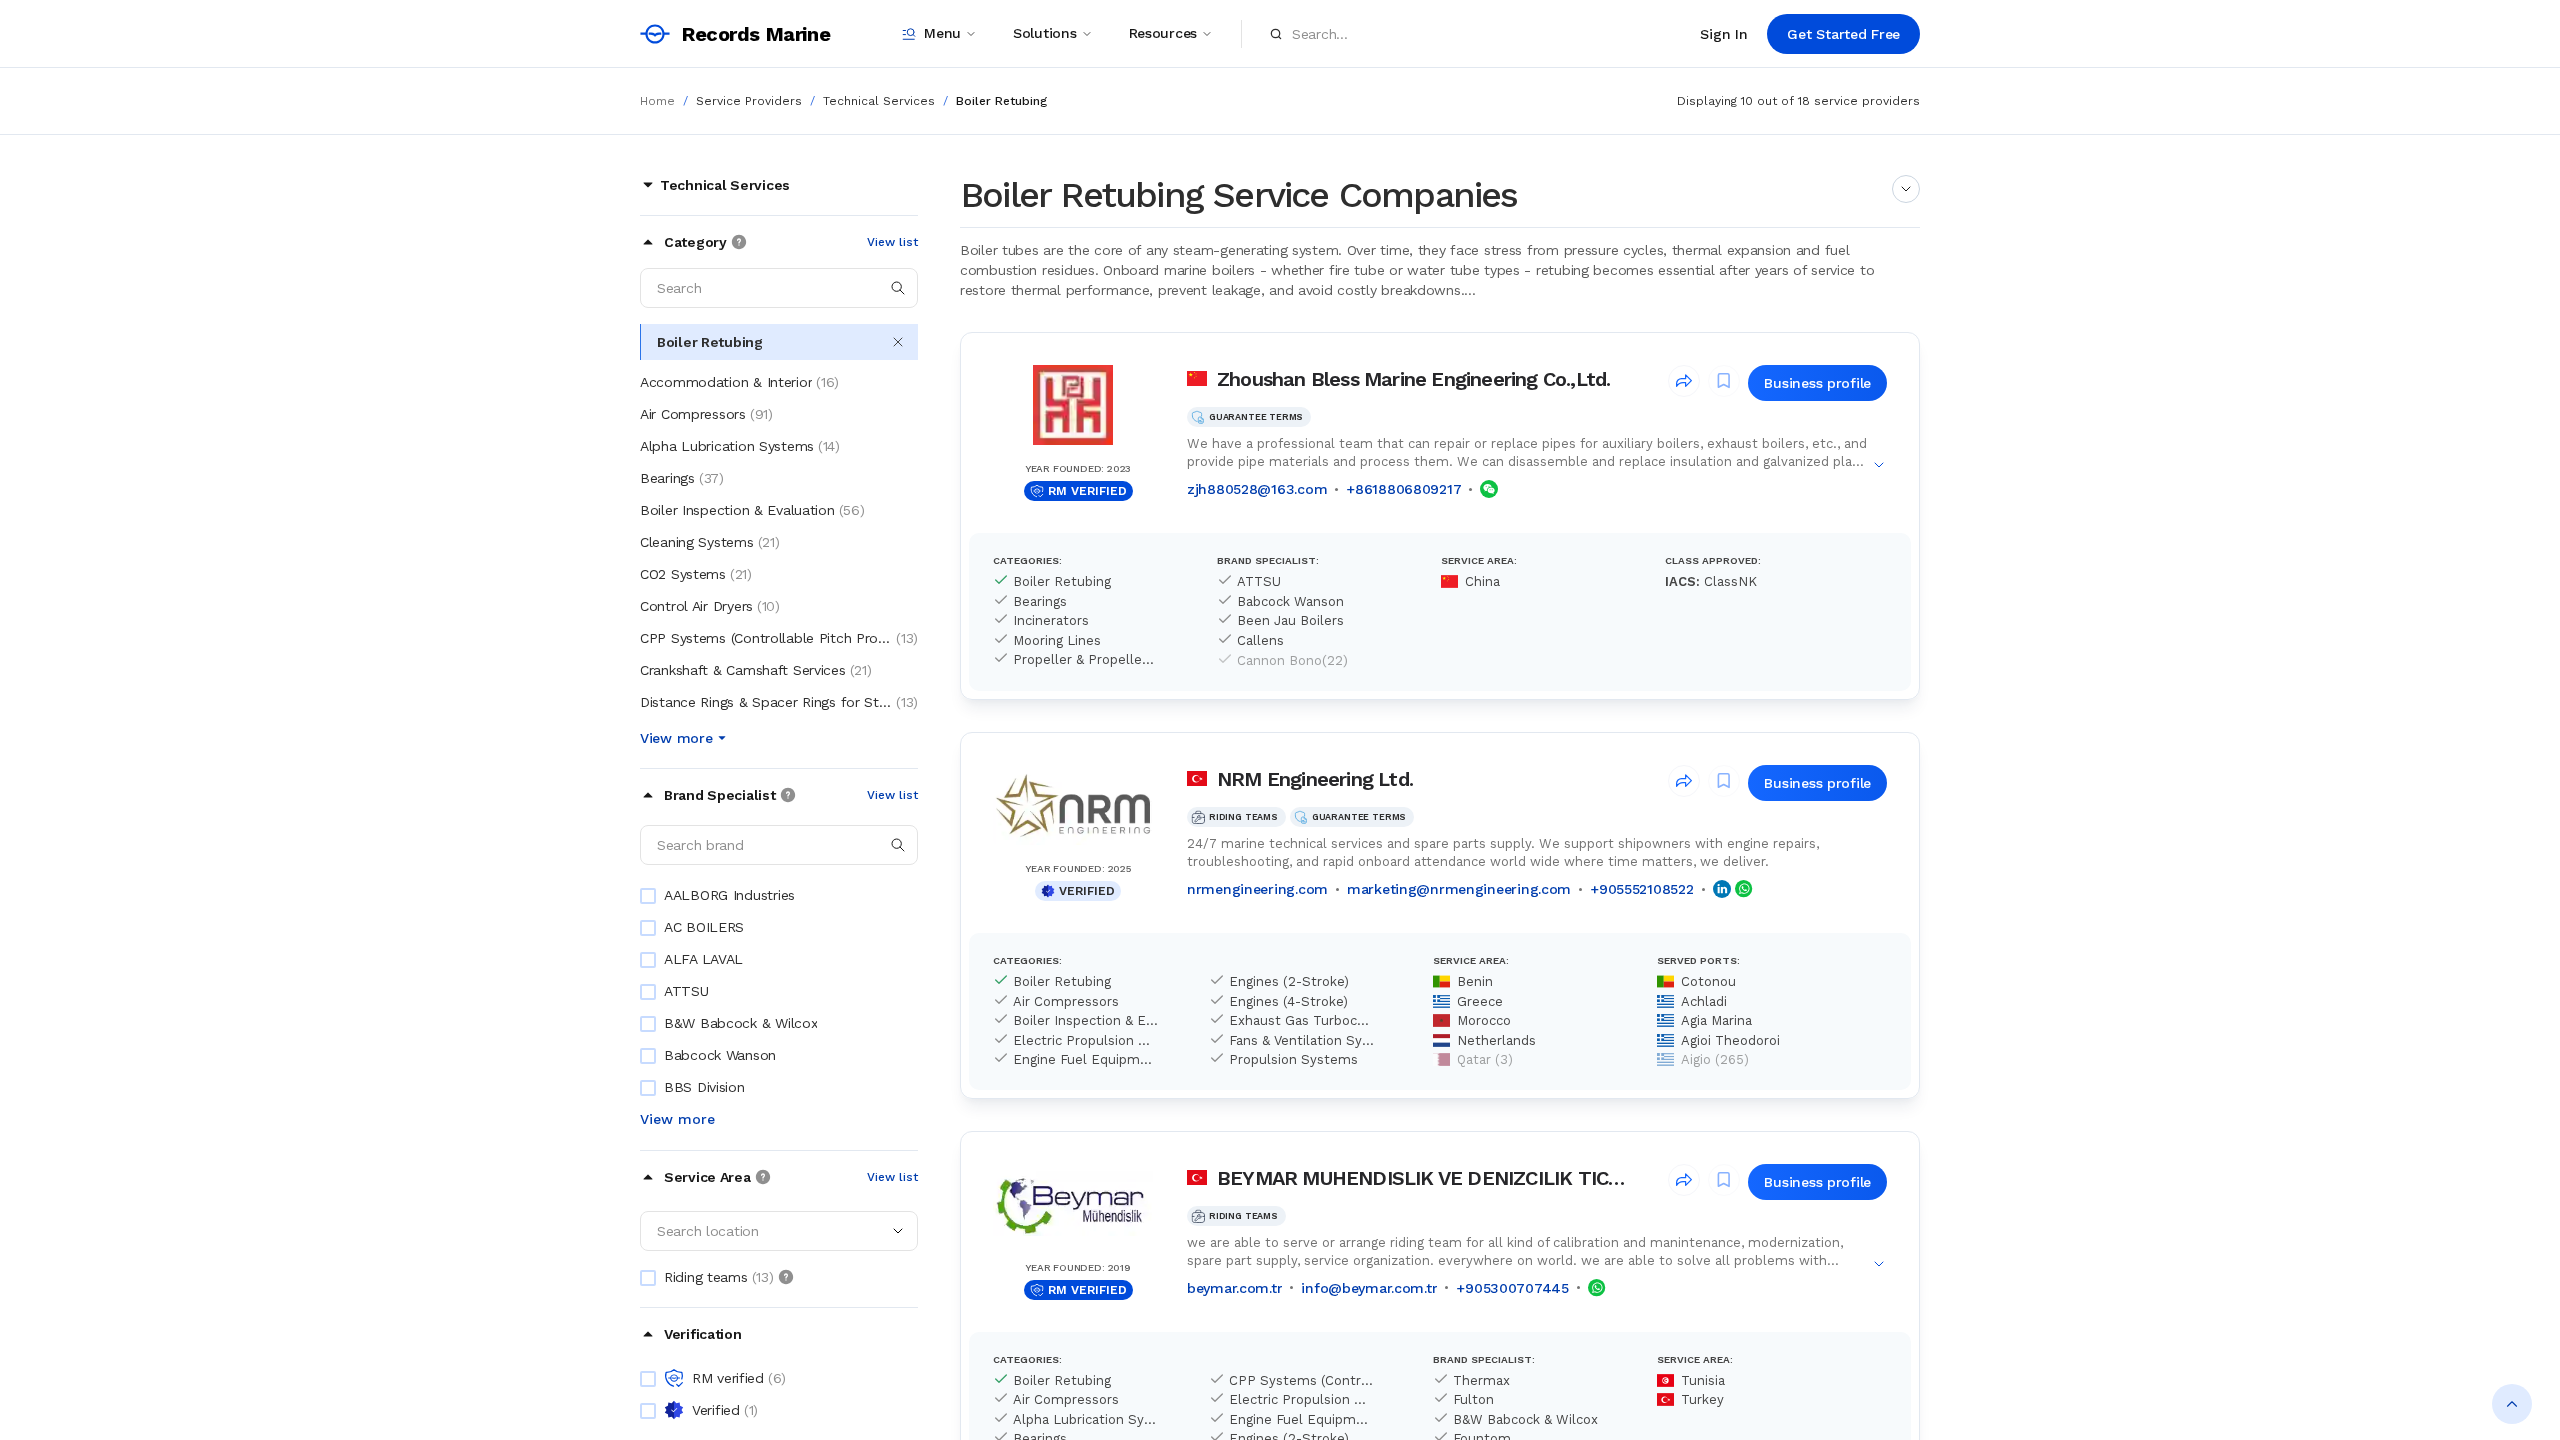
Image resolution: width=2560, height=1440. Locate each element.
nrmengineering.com (1257, 889)
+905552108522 (1641, 889)
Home (657, 101)
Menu (942, 33)
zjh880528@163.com (1257, 489)
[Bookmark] (1724, 381)
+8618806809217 (1403, 489)
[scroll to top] (2512, 1404)
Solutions (1044, 33)
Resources (1163, 33)
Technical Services (879, 101)
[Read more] (1906, 189)
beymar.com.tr (1234, 1288)
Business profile (1817, 383)
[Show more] (1879, 465)
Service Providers (749, 101)
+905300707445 (1512, 1288)
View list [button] (892, 242)
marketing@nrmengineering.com (1459, 889)
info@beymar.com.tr (1369, 1288)
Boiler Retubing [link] (1001, 101)
